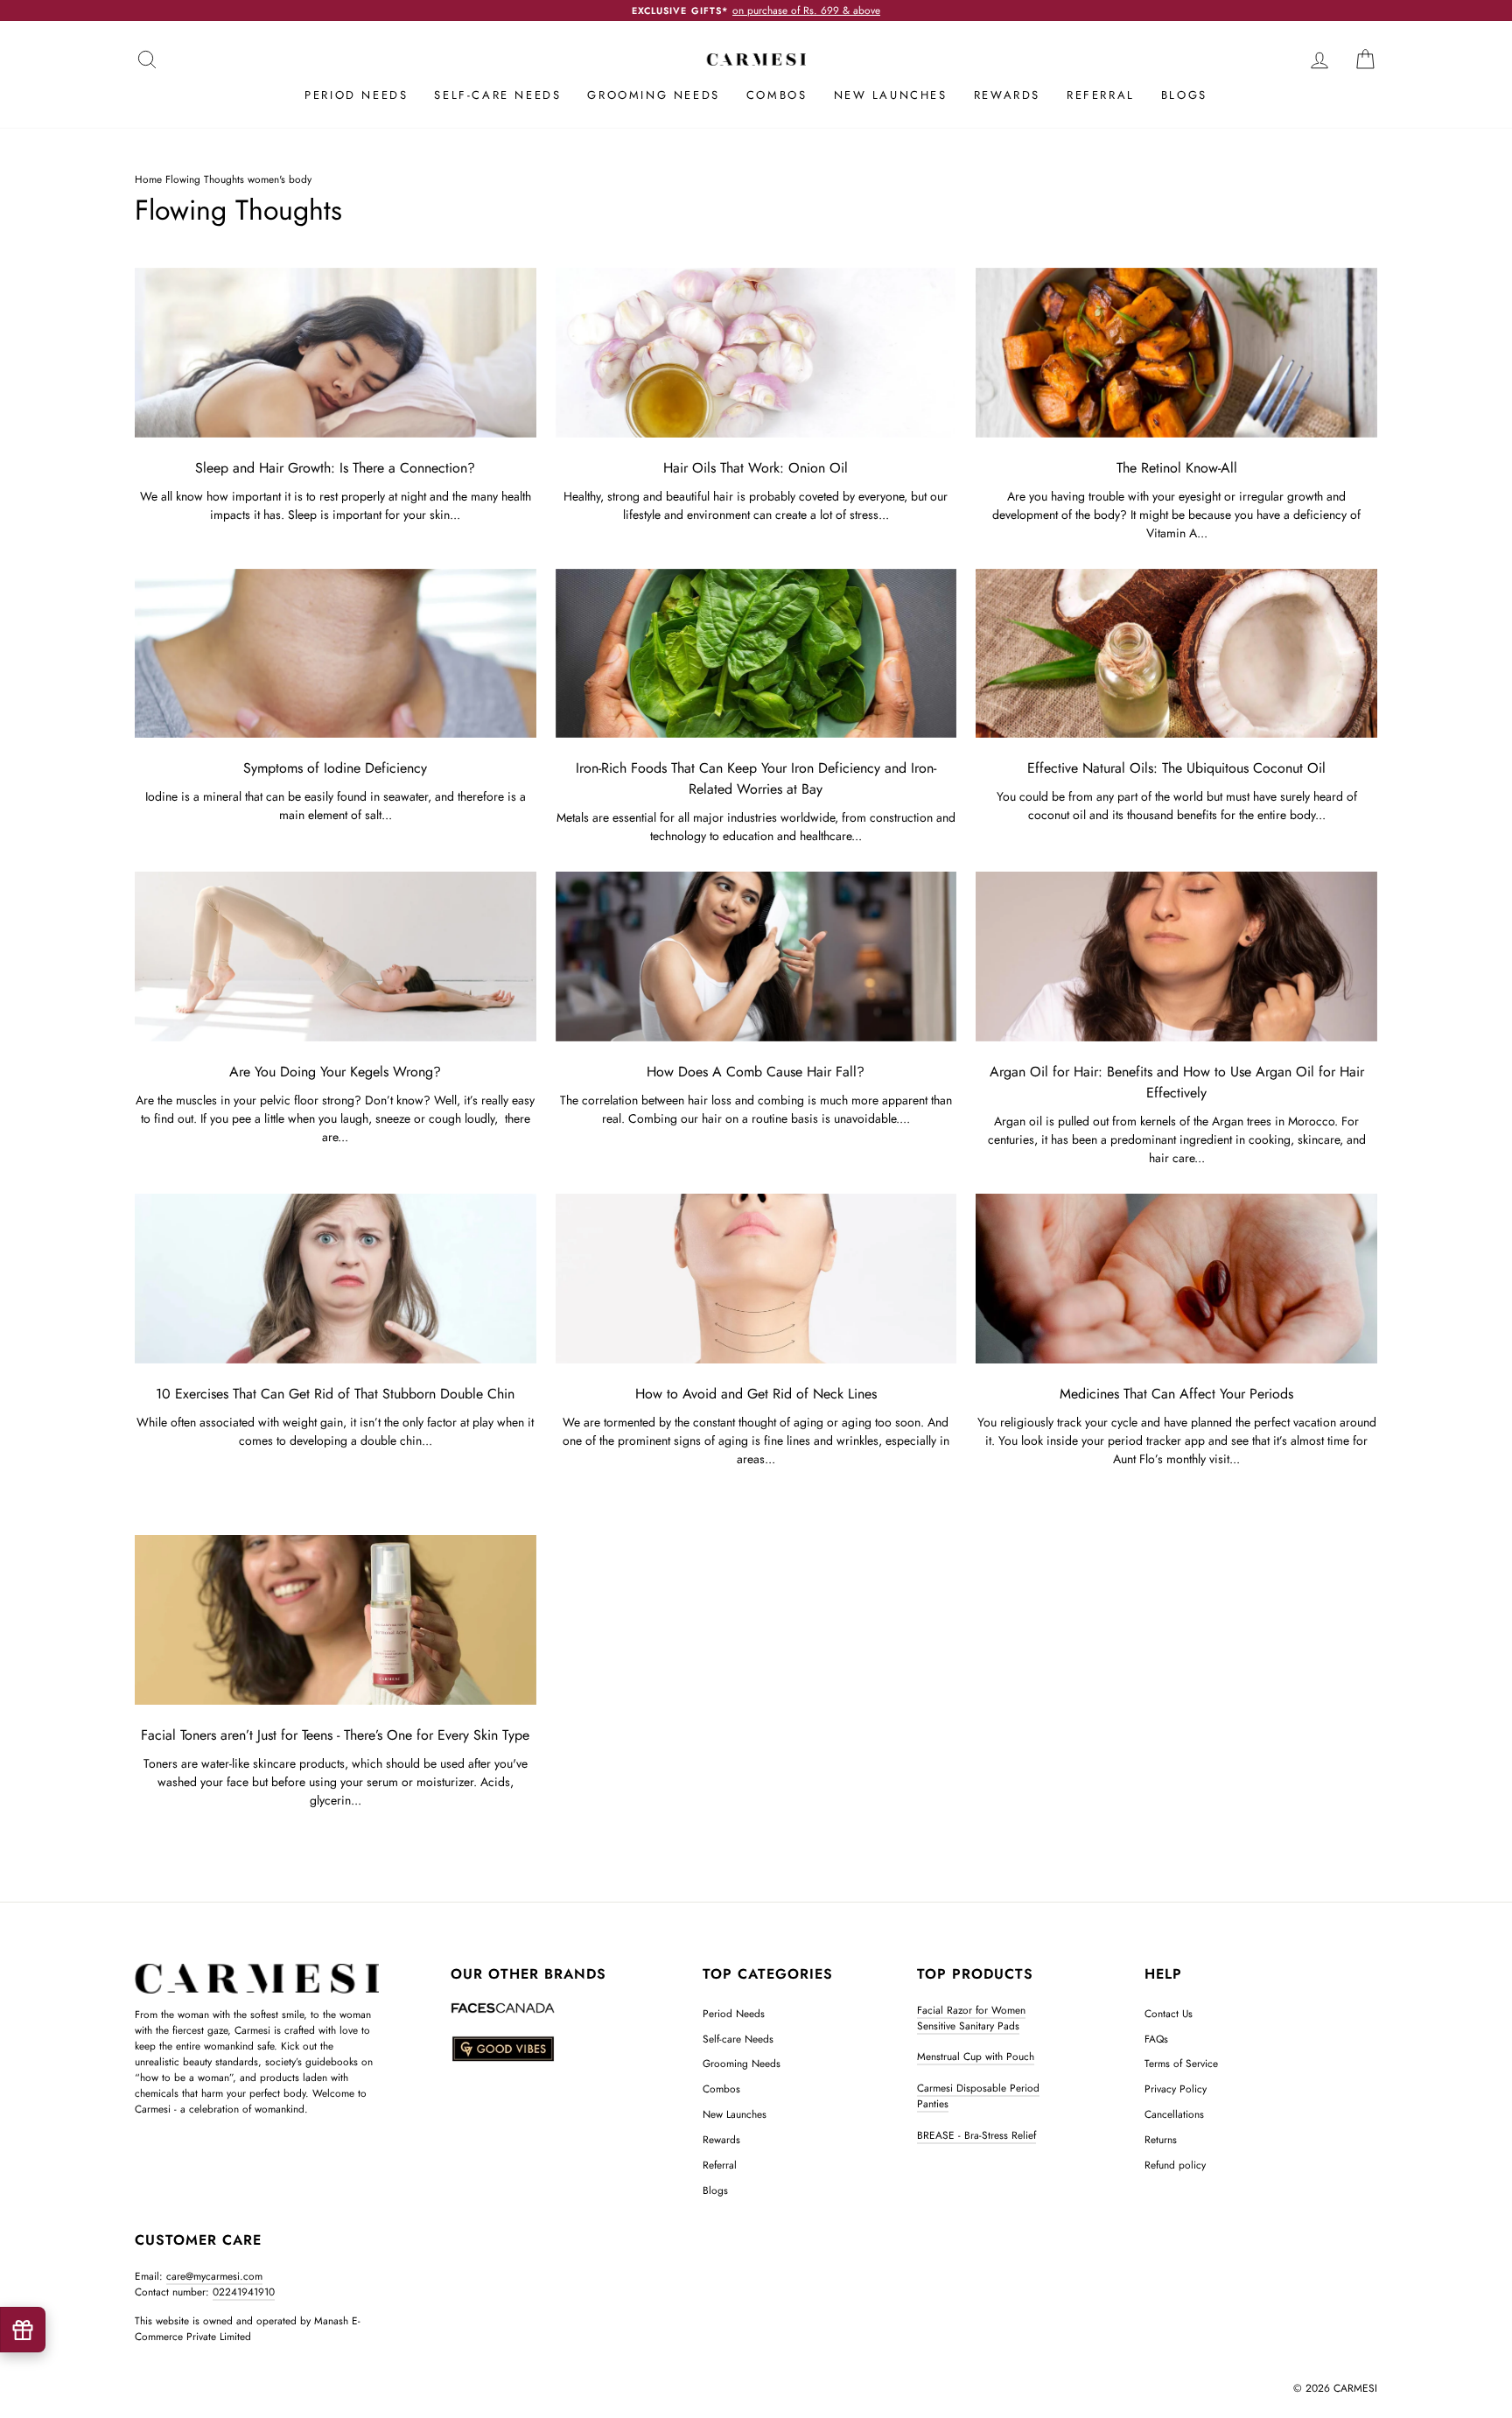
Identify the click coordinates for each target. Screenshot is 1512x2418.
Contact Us (1169, 2013)
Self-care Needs (497, 95)
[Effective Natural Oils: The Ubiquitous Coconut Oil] (1176, 654)
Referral (1101, 95)
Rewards (1007, 95)
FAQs (1156, 2039)
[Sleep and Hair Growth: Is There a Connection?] (336, 353)
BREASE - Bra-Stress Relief (976, 2135)
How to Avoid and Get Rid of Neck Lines (756, 1394)
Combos (777, 95)
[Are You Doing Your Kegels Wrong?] (336, 957)
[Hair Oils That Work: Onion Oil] (756, 353)
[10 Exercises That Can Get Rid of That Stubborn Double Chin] (336, 1279)
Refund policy (1175, 2165)
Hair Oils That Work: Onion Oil (756, 468)
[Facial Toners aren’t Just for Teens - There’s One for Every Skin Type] (336, 1620)
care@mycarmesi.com (214, 2276)
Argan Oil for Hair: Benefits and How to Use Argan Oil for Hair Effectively (1177, 1082)
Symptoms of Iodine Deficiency (335, 768)
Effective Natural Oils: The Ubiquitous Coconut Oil (1176, 768)
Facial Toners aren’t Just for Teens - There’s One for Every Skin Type (335, 1735)
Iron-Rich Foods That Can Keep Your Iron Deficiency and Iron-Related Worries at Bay (756, 778)
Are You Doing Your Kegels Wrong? (335, 1072)
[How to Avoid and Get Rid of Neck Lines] (756, 1279)
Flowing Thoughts (205, 179)
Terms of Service (1181, 2063)
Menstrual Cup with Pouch (976, 2056)
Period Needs (356, 95)
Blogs (1184, 95)
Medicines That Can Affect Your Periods (1176, 1394)
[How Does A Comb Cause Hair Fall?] (756, 957)
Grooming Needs (653, 95)
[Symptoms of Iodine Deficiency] (336, 654)
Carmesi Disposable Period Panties (978, 2096)
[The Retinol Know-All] (1176, 353)
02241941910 (244, 2292)
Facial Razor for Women (971, 2010)
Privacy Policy (1176, 2089)
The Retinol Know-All (1177, 468)
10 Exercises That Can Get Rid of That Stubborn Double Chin (335, 1394)
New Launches (891, 95)
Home (148, 179)
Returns (1161, 2139)
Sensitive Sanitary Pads (968, 2026)
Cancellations (1174, 2114)
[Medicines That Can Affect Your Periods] (1176, 1279)
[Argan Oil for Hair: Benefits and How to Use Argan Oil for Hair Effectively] (1176, 957)
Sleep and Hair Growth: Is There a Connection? (335, 468)
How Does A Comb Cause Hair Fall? (756, 1072)
